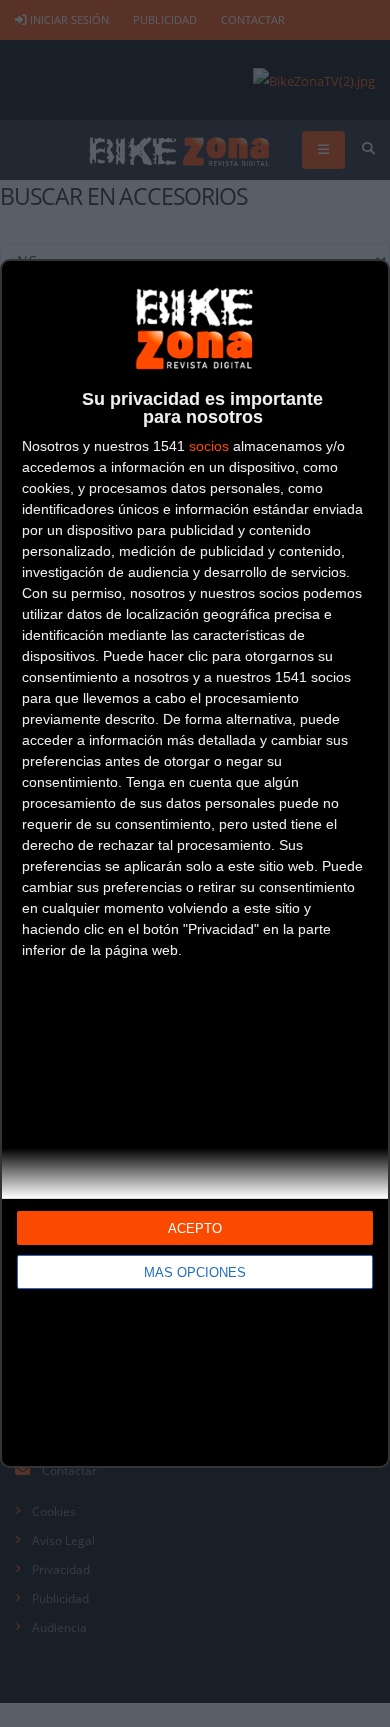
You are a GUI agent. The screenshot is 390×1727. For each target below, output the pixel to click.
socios (209, 446)
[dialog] (195, 863)
